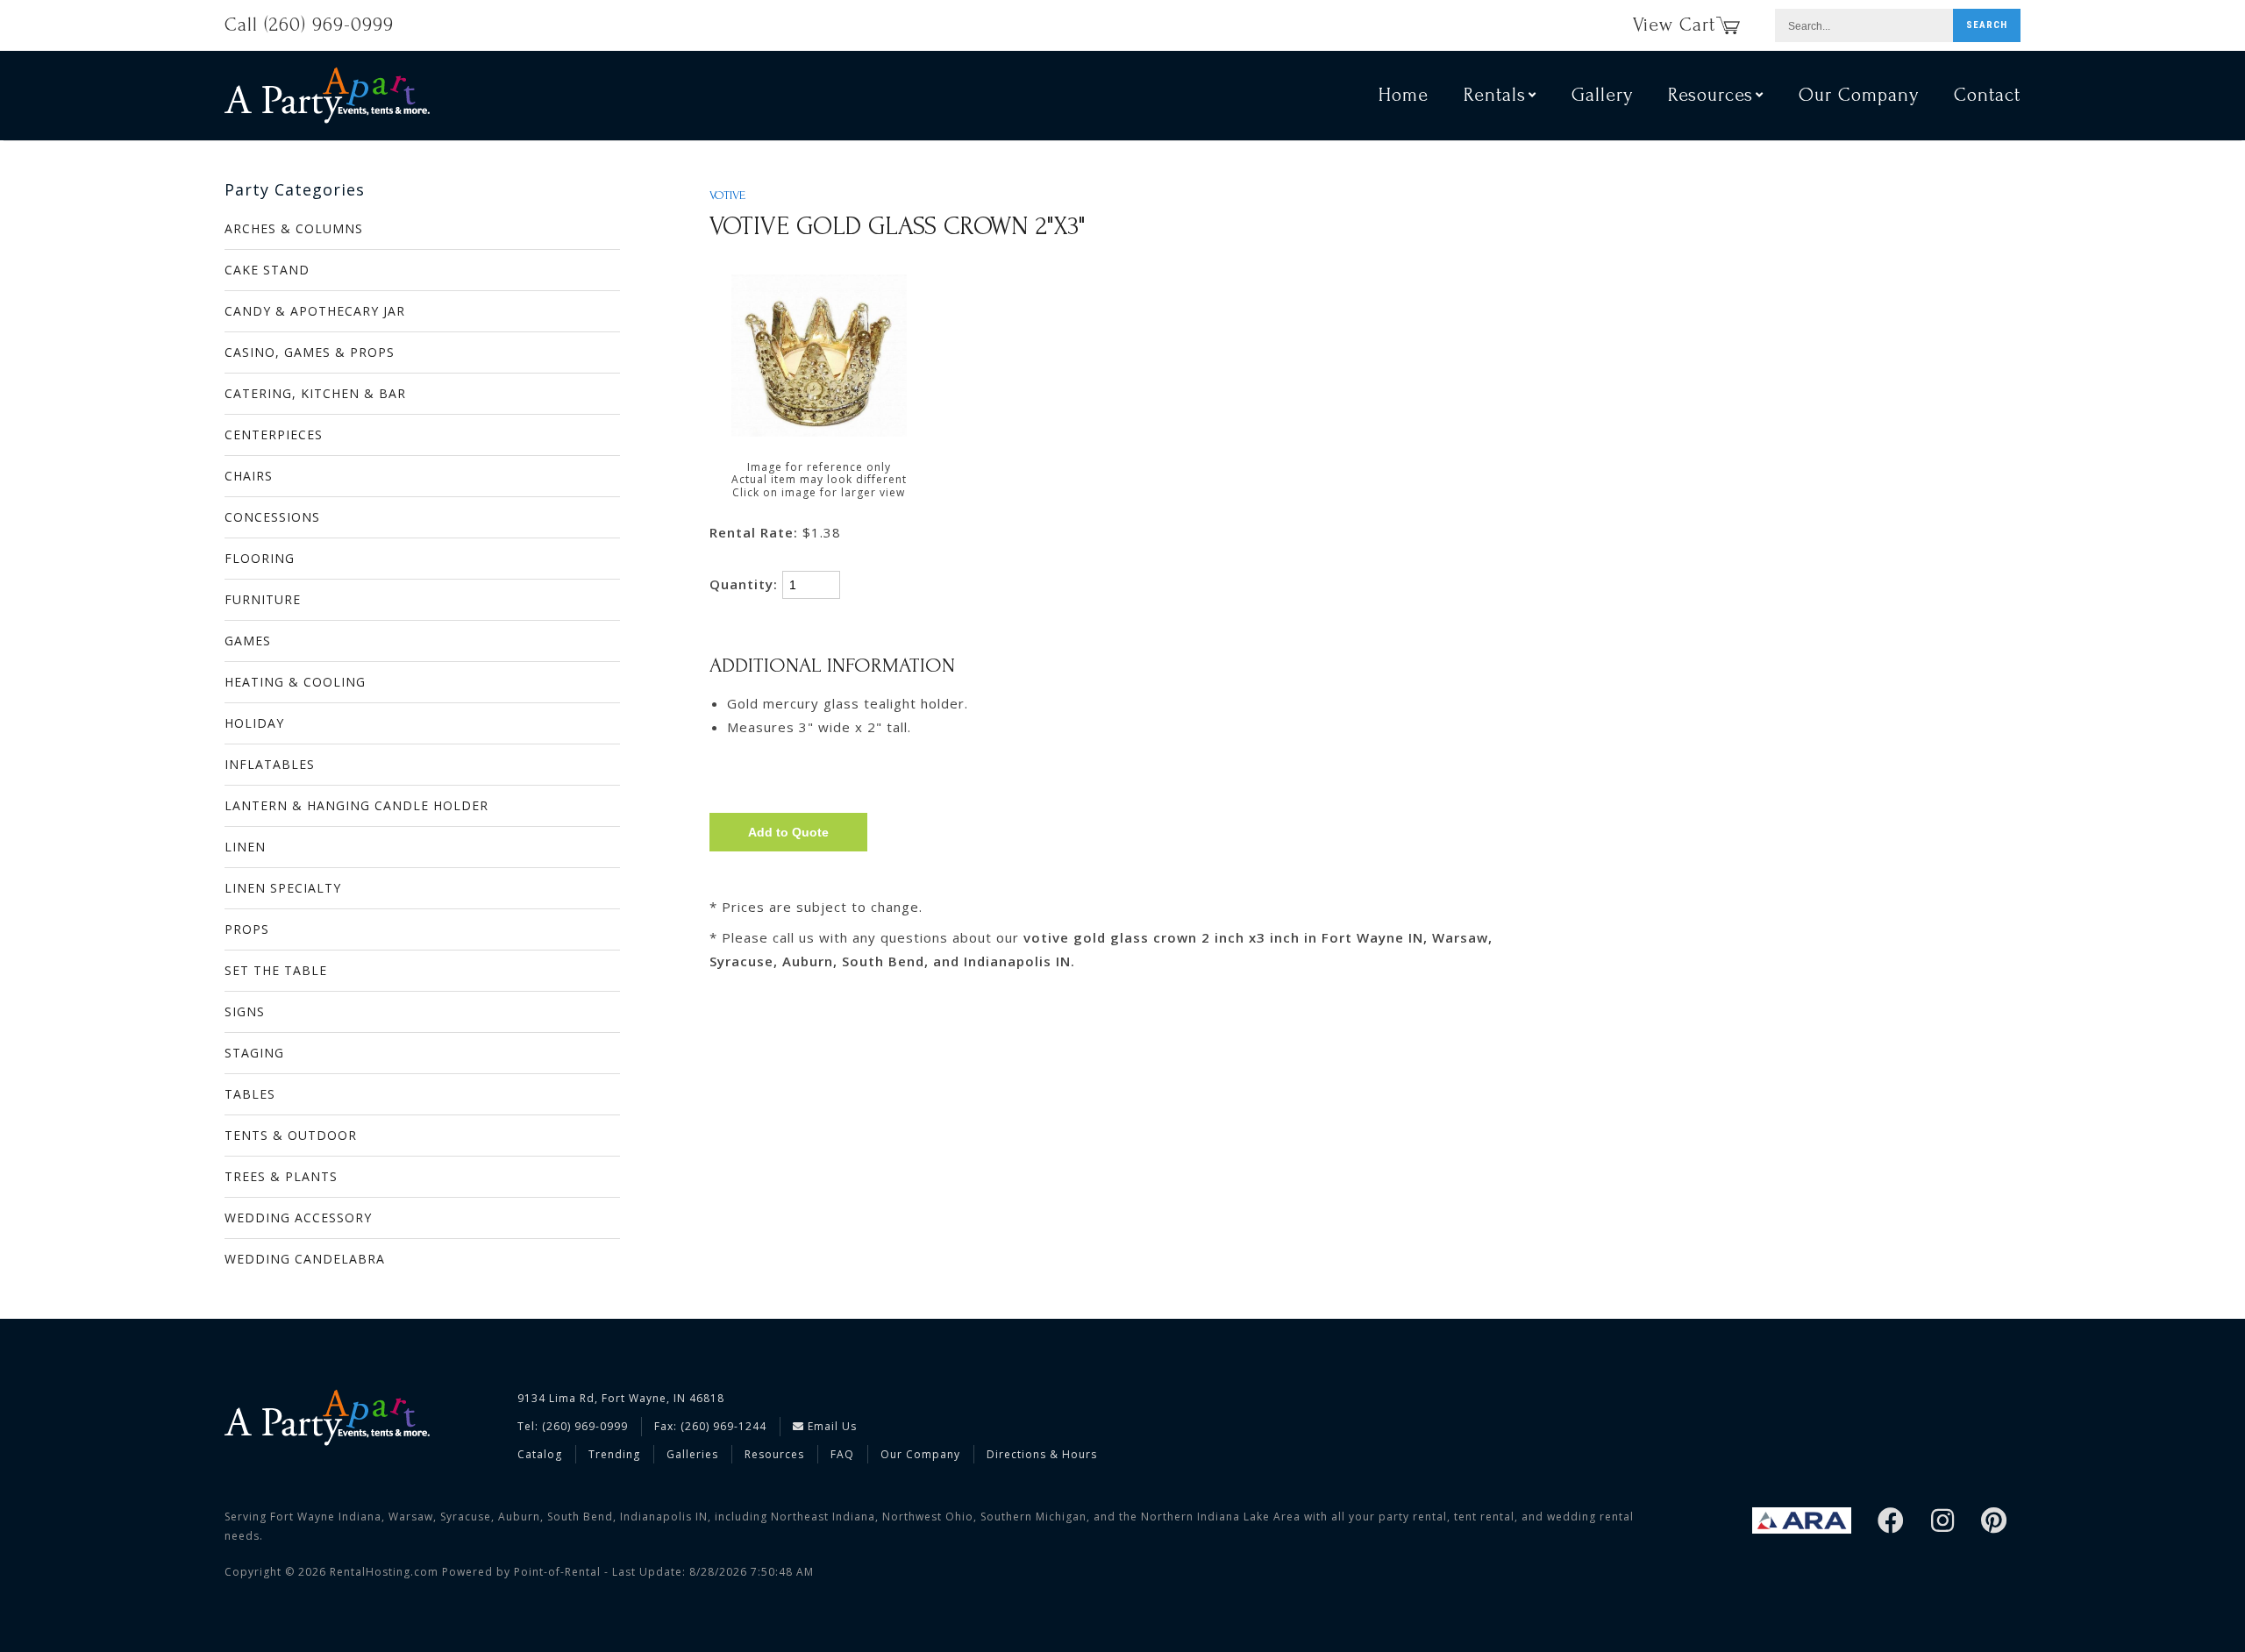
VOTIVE (727, 196)
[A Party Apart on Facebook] (1891, 1522)
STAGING (254, 1053)
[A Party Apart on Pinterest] (1994, 1522)
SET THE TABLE (276, 970)
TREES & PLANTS (281, 1176)
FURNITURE (263, 599)
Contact (1987, 95)
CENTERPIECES (274, 434)
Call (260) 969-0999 (309, 25)
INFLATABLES (270, 764)
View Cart (1674, 25)
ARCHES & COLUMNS (294, 228)
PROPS (247, 929)
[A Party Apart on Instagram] (1943, 1522)
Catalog (540, 1454)
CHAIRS (249, 476)
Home (1404, 95)
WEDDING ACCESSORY (298, 1218)
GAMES (248, 641)
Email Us (830, 1426)
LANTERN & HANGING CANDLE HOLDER (356, 805)
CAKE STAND (267, 270)
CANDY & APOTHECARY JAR (315, 311)
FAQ (842, 1454)
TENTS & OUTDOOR (291, 1135)
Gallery (1602, 95)
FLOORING (260, 558)
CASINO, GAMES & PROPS (310, 352)
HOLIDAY (254, 723)
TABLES (250, 1094)
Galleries (692, 1454)
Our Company (1859, 95)
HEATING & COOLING (295, 682)
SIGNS (245, 1011)
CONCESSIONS (272, 517)
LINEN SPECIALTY (283, 888)
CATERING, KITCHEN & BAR (315, 393)
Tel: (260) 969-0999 (573, 1426)
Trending (614, 1454)
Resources (774, 1454)
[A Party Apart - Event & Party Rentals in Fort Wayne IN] (327, 95)
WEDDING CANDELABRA (305, 1259)
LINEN (245, 847)
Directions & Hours (1042, 1454)
